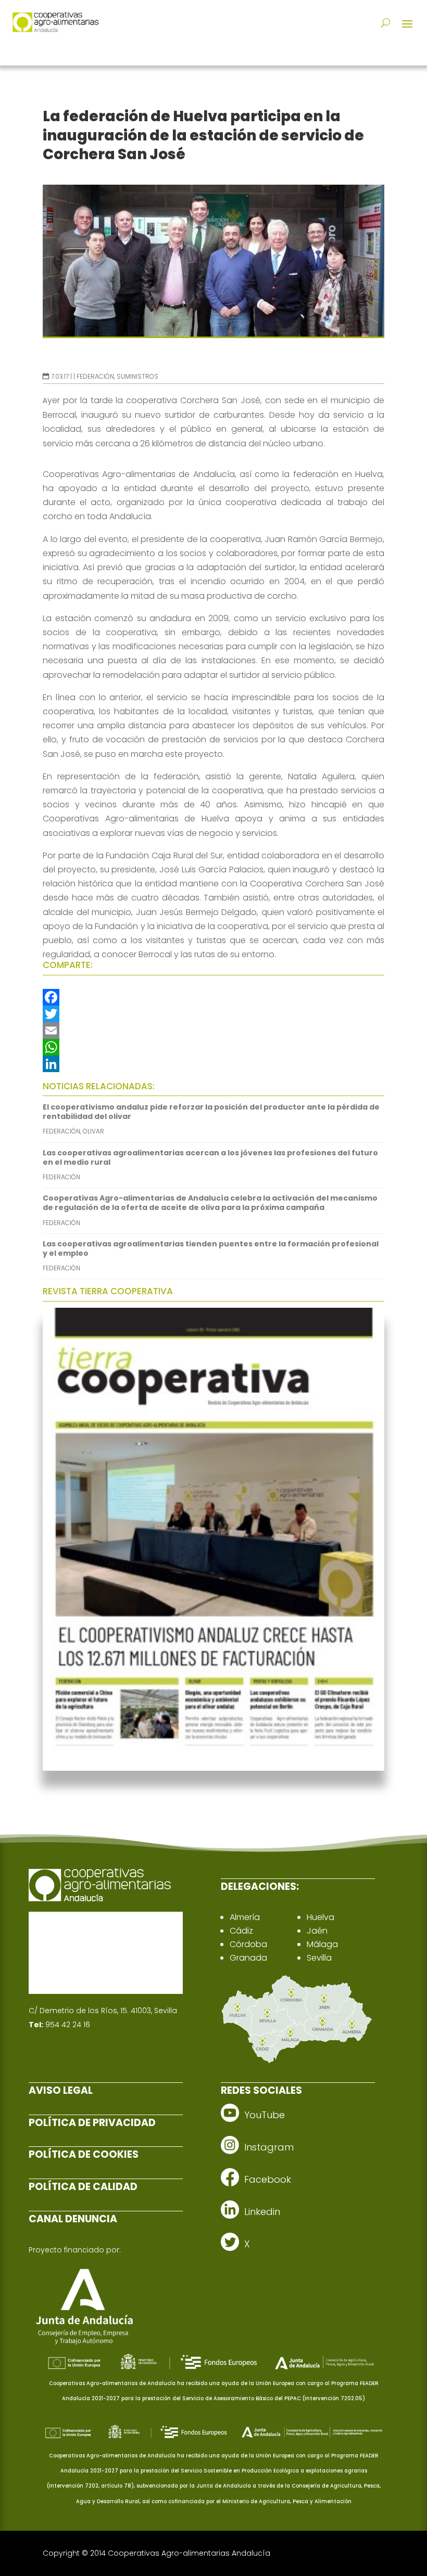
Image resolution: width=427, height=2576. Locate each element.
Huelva (321, 1917)
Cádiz (241, 1931)
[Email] (213, 1031)
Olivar (93, 1131)
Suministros (137, 376)
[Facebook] (213, 997)
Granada (248, 1958)
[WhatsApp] (213, 1047)
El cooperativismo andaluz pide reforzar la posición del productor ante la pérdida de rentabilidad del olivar (211, 1112)
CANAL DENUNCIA (73, 2219)
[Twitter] (213, 1014)
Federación (95, 376)
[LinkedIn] (213, 1064)
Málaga (322, 1944)
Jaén (317, 1931)
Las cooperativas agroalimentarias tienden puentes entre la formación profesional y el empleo (211, 1248)
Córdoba (248, 1944)
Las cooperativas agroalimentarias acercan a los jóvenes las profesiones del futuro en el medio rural (210, 1157)
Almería (245, 1917)
